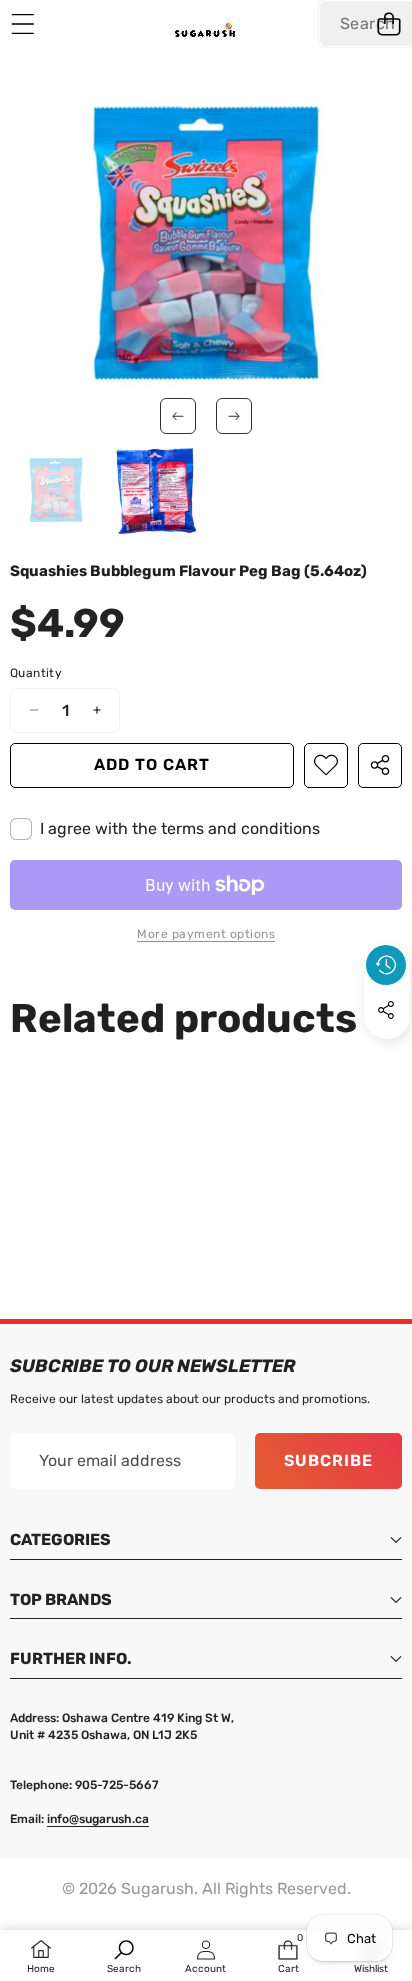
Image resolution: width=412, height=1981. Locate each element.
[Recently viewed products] (386, 965)
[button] (388, 23)
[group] (56, 490)
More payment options (206, 934)
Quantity (36, 673)
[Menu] (22, 23)
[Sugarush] (205, 33)
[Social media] (386, 1010)
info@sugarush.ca (98, 1819)
